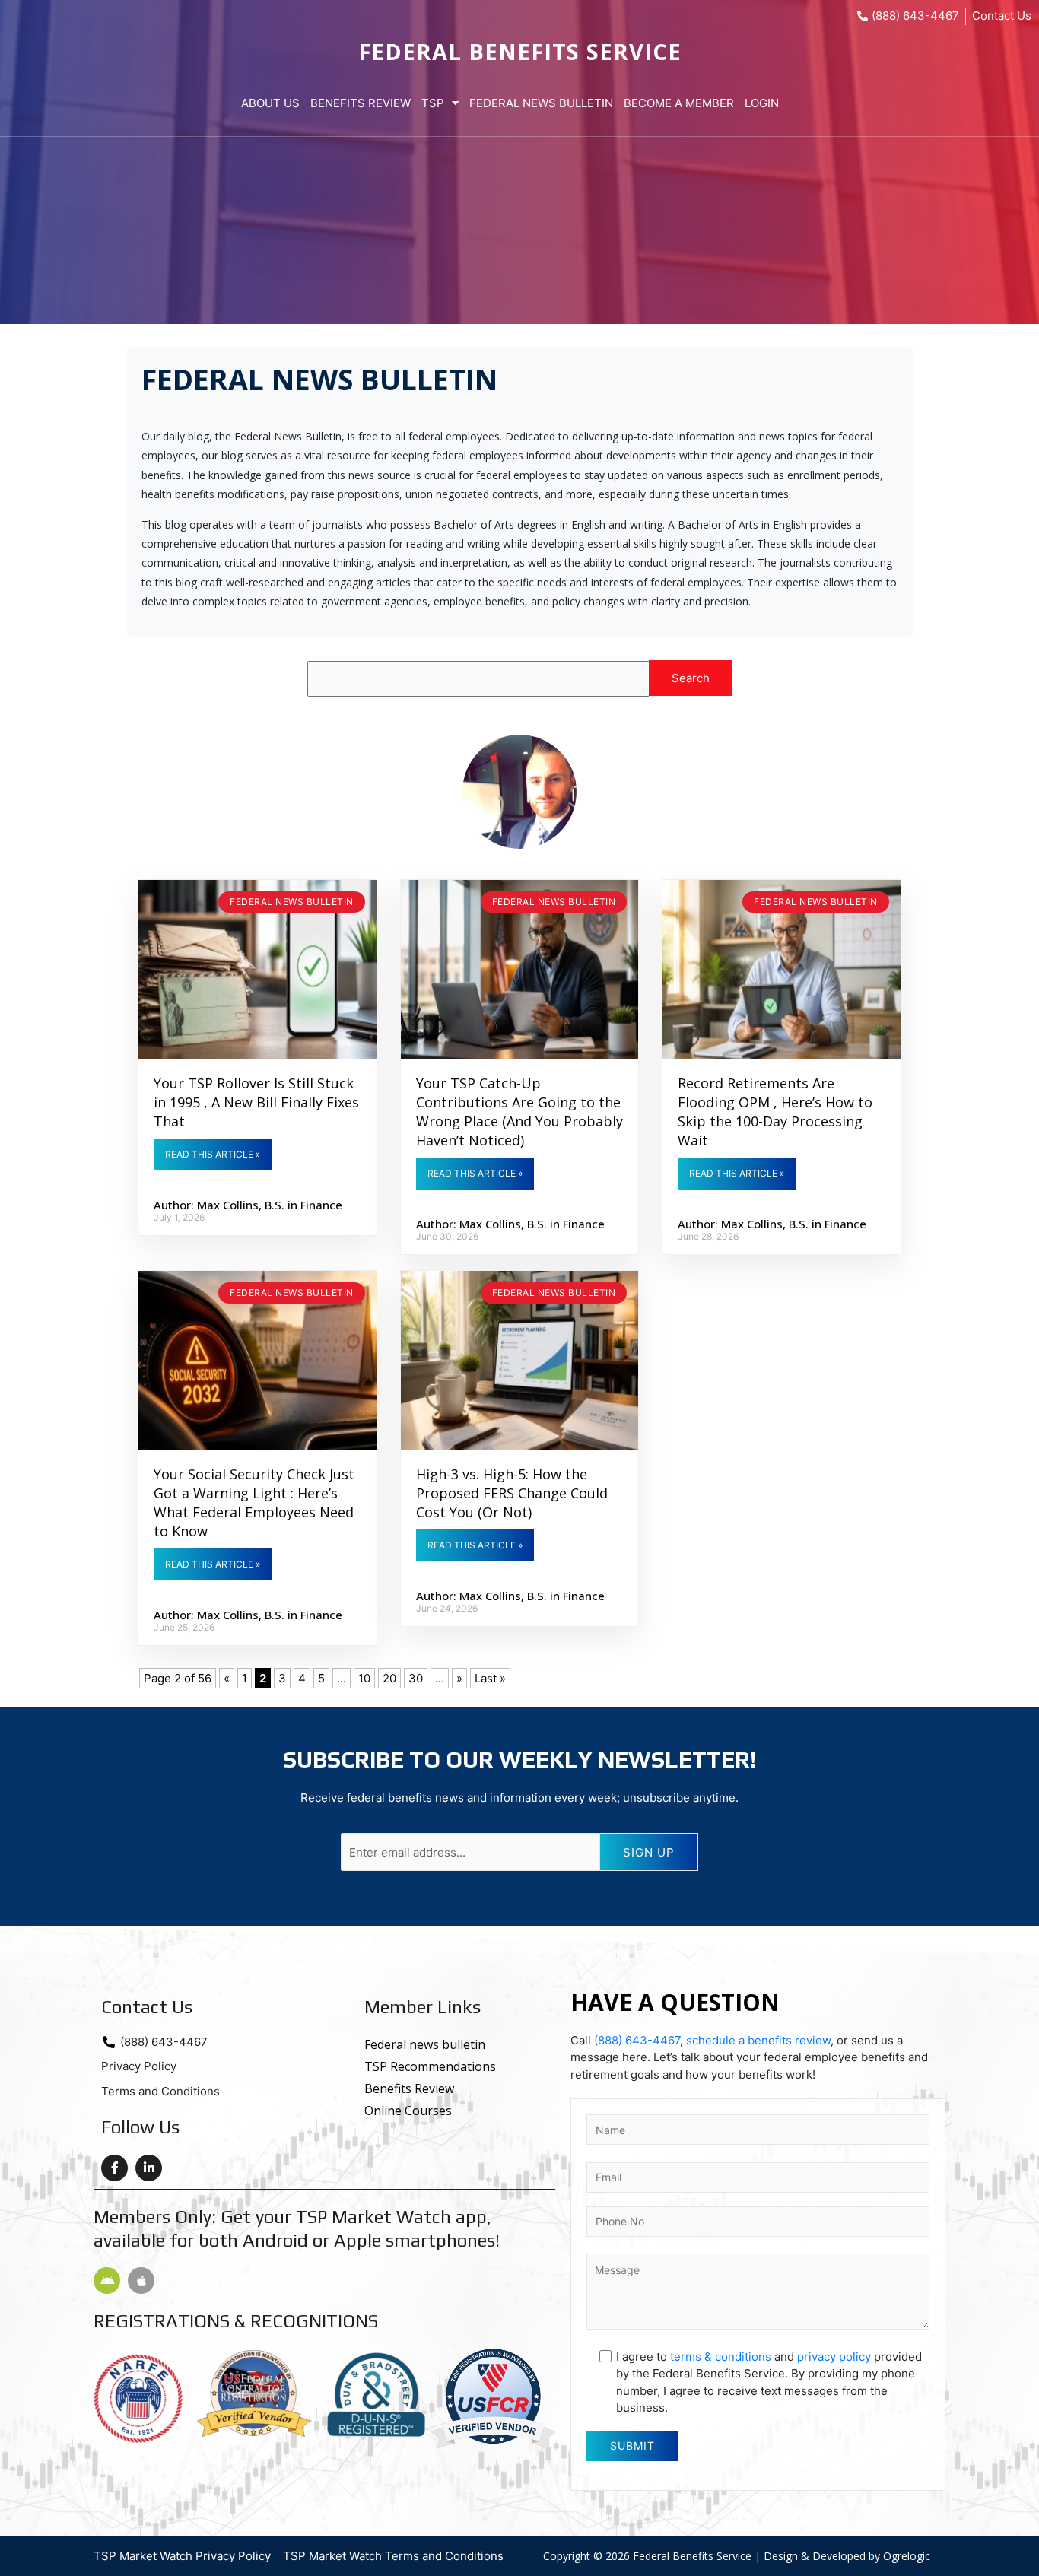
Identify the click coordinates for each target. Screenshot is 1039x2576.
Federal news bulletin (292, 902)
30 (416, 1678)
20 (389, 1678)
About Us (270, 103)
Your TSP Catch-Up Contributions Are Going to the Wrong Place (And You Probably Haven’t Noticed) (519, 1112)
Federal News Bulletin (541, 103)
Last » (490, 1678)
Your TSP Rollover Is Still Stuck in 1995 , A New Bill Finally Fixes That (256, 1102)
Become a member (679, 103)
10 (364, 1678)
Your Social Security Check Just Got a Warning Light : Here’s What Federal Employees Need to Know (254, 1502)
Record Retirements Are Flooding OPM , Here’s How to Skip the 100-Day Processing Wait (775, 1112)
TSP (433, 103)
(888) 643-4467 (637, 2040)
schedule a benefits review (758, 2040)
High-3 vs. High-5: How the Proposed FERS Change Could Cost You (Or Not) (512, 1493)
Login (762, 103)
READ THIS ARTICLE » (213, 1154)
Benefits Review (361, 103)
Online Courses (408, 2111)
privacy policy (834, 2357)
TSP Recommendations (430, 2066)
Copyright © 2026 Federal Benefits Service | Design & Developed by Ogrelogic (737, 2556)
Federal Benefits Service (520, 51)
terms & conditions (721, 2357)
